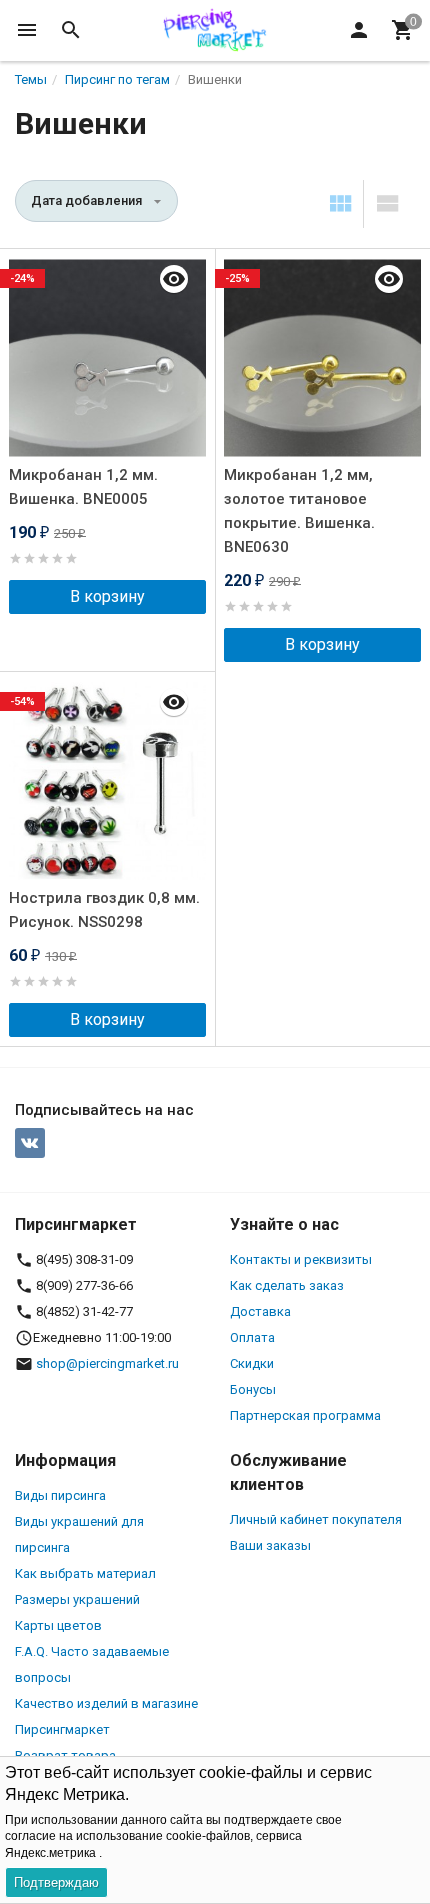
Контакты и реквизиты (301, 1259)
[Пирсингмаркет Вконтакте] (30, 1143)
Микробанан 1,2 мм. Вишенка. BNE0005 (83, 487)
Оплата (252, 1337)
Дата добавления (86, 200)
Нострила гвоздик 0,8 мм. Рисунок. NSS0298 (104, 910)
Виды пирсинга (60, 1495)
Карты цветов (58, 1625)
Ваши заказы (270, 1545)
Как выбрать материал (85, 1573)
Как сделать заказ (287, 1285)
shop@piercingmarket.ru (107, 1363)
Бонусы (253, 1389)
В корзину (107, 596)
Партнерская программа (305, 1415)
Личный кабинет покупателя (316, 1519)
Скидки (252, 1363)
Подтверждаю (56, 1882)
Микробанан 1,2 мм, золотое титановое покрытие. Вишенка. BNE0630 (299, 511)
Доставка (260, 1311)
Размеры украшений (77, 1599)
